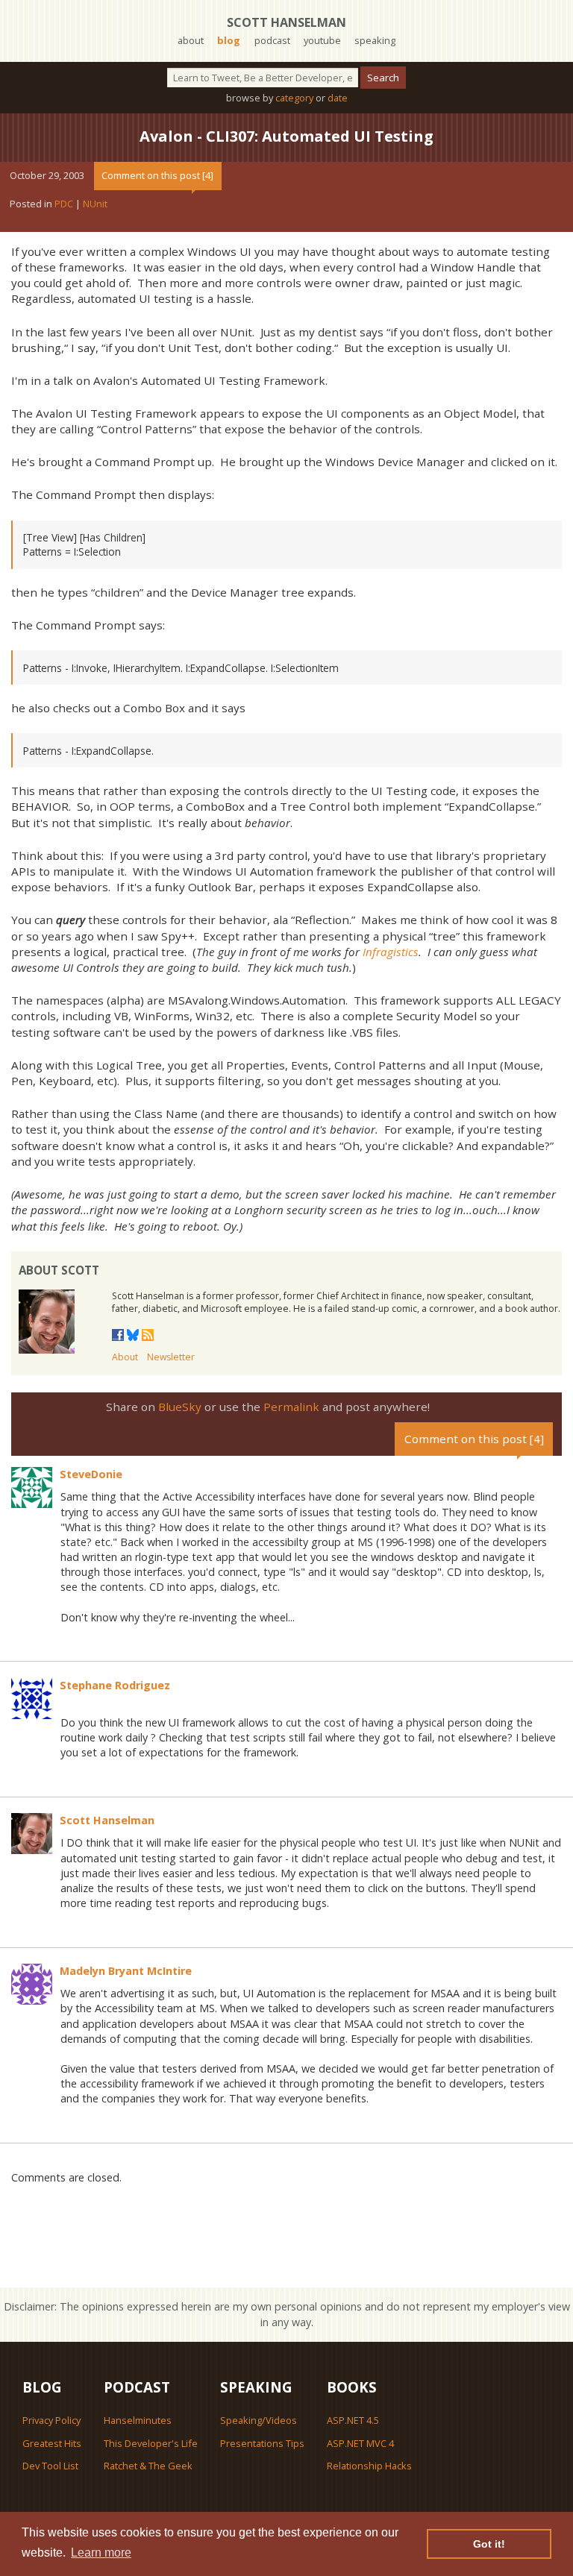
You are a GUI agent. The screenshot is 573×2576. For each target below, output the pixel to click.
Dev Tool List (50, 2466)
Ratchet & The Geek (148, 2466)
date (338, 98)
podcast (272, 40)
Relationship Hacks (369, 2466)
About (125, 1357)
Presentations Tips (262, 2443)
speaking (375, 40)
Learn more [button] (101, 2553)
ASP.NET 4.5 (353, 2420)
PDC (64, 204)
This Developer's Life (151, 2443)
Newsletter (171, 1357)
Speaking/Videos (259, 2420)
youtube (322, 40)
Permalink (291, 1407)
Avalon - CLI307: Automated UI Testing (286, 136)
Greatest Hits (52, 2443)
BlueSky (180, 1407)
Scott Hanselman (286, 22)
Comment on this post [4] (157, 175)
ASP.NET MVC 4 (360, 2443)
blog (229, 40)
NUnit (95, 204)
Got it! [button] (489, 2544)
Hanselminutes (138, 2420)
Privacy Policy (51, 2420)
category (294, 98)
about (191, 40)
